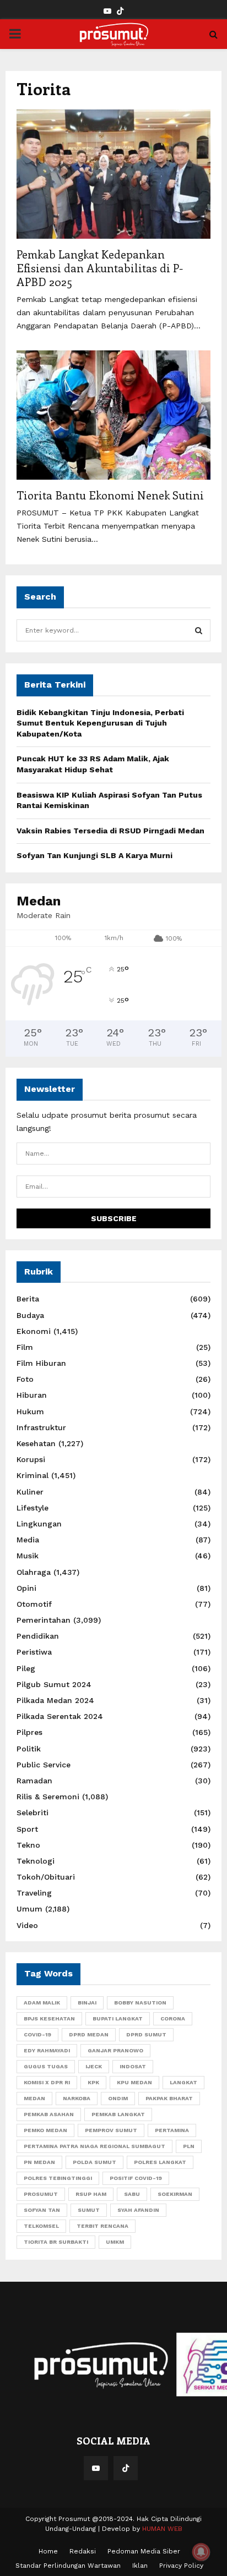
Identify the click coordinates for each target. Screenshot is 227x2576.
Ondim (118, 2098)
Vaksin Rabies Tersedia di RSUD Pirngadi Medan (110, 831)
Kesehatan (36, 1443)
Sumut (89, 2210)
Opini (26, 1588)
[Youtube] (96, 2468)
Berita (28, 1299)
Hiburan (32, 1395)
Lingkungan (39, 1524)
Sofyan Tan (42, 2210)
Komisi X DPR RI (47, 2082)
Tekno (28, 1845)
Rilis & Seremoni (48, 1797)
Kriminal (33, 1475)
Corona (173, 2018)
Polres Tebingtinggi (58, 2178)
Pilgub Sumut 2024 (54, 1684)
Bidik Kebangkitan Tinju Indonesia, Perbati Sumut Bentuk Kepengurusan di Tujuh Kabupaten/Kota (100, 723)
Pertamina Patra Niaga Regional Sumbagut (94, 2146)
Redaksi (83, 2551)
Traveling (34, 1893)
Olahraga (34, 1572)
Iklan (140, 2566)
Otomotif (34, 1604)
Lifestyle (33, 1508)
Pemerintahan (44, 1620)
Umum (29, 1909)
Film (25, 1347)
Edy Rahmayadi (47, 2050)
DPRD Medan (89, 2034)
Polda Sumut (94, 2162)
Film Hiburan (41, 1363)
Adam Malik (42, 2003)
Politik (29, 1749)
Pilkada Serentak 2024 (60, 1716)
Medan (34, 2098)
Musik (28, 1556)
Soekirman (175, 2194)
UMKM (115, 2242)
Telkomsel (41, 2226)
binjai (87, 2003)
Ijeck (94, 2066)
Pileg (26, 1668)
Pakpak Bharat (169, 2098)
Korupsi (31, 1459)
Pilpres (29, 1732)
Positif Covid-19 (136, 2178)
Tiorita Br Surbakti (56, 2242)
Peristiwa (34, 1652)
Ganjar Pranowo (115, 2050)
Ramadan (34, 1781)
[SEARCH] (199, 630)
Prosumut (41, 2194)
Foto (25, 1379)
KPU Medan (134, 2082)
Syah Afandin (138, 2210)
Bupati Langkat (118, 2018)
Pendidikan (38, 1636)
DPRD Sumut (146, 2034)
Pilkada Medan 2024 (55, 1700)
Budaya (30, 1315)
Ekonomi (34, 1331)
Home (48, 2551)
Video (27, 1925)
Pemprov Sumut (111, 2130)
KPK (93, 2082)
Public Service (44, 1765)
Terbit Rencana (102, 2226)
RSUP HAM (91, 2194)
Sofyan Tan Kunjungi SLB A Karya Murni (94, 855)
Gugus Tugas (46, 2066)
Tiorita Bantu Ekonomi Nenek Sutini (110, 495)
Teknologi (36, 1861)
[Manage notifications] (201, 2552)
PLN (189, 2146)
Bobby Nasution (140, 2003)
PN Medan (39, 2162)
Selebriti (33, 1812)
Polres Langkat (160, 2162)
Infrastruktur (41, 1427)
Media (28, 1540)
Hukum (30, 1411)
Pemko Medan (45, 2130)
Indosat (133, 2066)
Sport (27, 1829)
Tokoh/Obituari (46, 1877)
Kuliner (30, 1492)
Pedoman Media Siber (144, 2551)
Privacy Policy (181, 2566)
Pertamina (172, 2130)
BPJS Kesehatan (49, 2018)
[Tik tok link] (120, 11)
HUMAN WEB (162, 2529)
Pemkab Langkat (118, 2114)
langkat (183, 2082)
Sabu (132, 2194)
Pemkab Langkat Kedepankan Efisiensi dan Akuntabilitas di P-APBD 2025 (100, 268)
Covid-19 (37, 2034)
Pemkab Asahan (49, 2114)
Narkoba (77, 2098)
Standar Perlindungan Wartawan (68, 2566)
